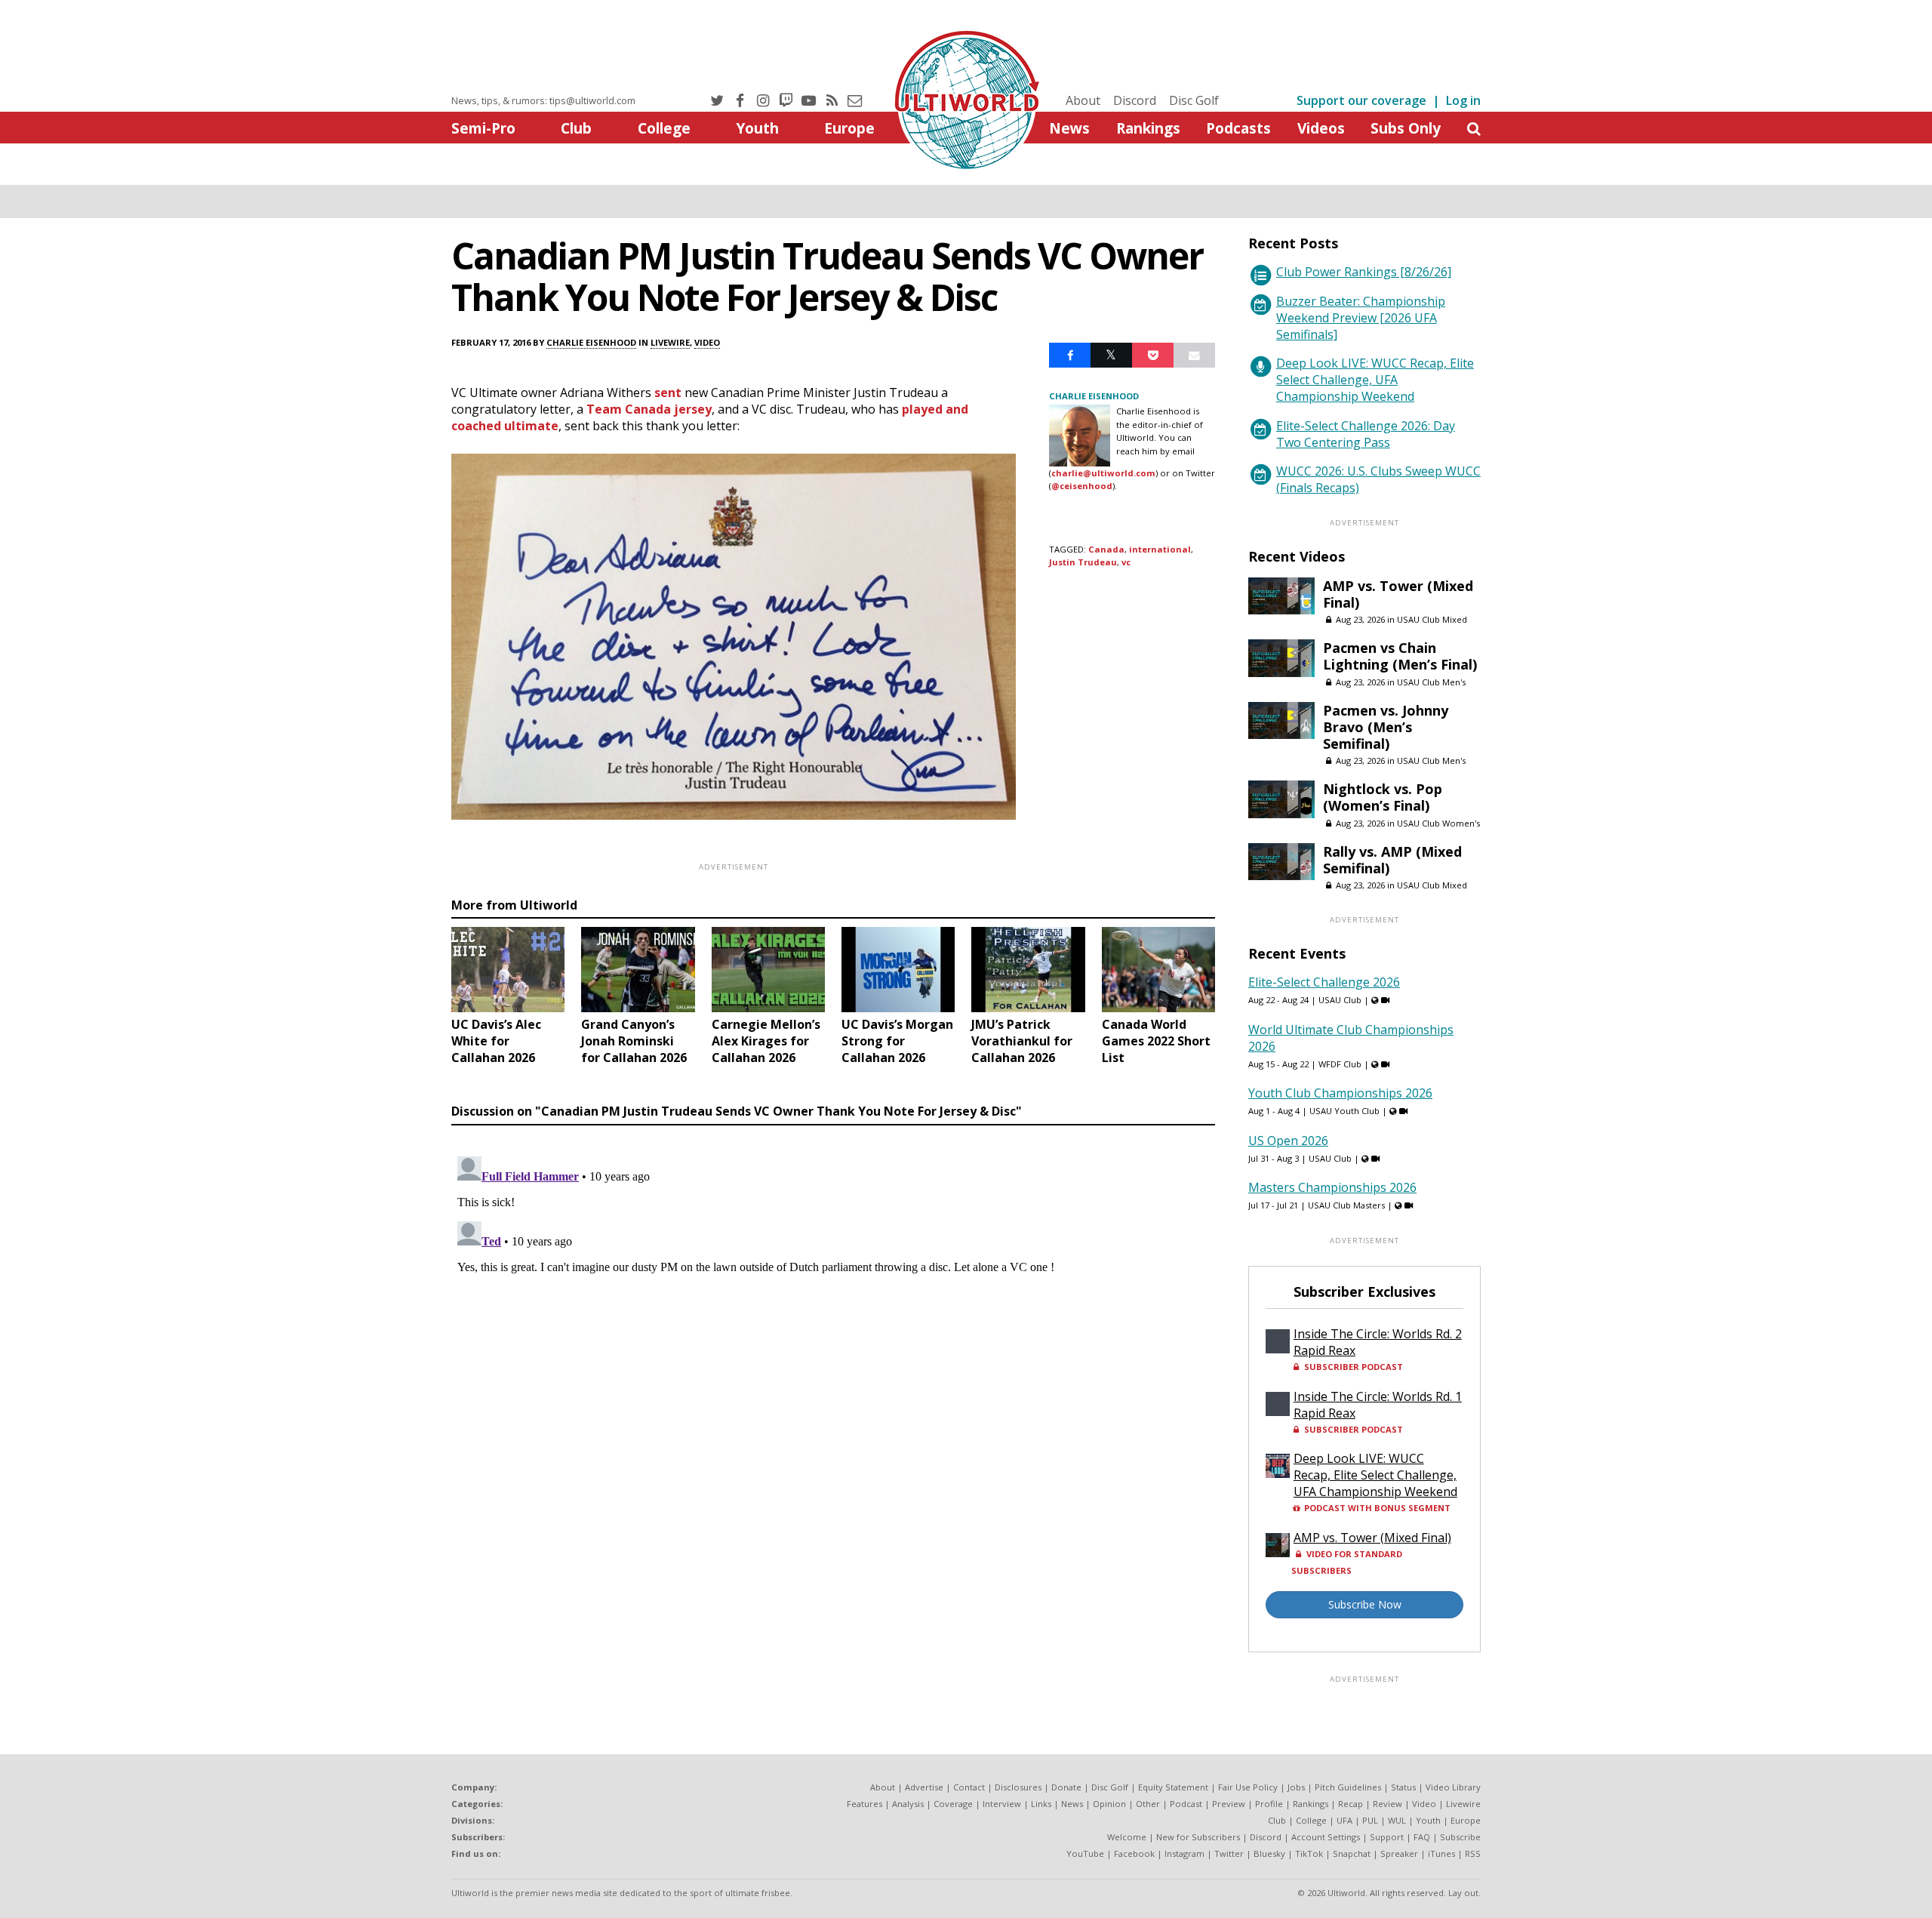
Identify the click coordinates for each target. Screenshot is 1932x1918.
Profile (1269, 1804)
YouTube (1085, 1853)
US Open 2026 (1288, 1141)
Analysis (908, 1804)
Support (1387, 1837)
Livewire (670, 342)
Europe (849, 128)
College (664, 128)
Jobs (1296, 1787)
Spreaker (1399, 1853)
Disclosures (1018, 1787)
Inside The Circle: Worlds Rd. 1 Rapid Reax (1378, 1405)
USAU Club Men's (1431, 682)
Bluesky (1269, 1853)
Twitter (1229, 1853)
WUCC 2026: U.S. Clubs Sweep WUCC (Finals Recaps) (1378, 479)
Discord (1135, 100)
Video (707, 342)
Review (1387, 1804)
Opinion (1109, 1804)
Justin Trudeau (1083, 562)
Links (1041, 1804)
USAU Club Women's (1438, 823)
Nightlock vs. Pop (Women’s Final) (1383, 797)
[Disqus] (833, 1339)
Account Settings (1326, 1837)
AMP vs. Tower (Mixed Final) (1398, 594)
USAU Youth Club (1344, 1111)
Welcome (1127, 1837)
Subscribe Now (1365, 1604)
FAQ (1422, 1837)
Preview (1229, 1804)
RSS (1473, 1853)
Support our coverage (1361, 100)
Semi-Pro (483, 128)
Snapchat (1352, 1853)
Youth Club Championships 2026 (1340, 1093)
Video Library (1453, 1787)
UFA (1344, 1820)
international (1160, 549)
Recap (1351, 1804)
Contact (969, 1787)
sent (668, 393)
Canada (1106, 549)
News (1069, 128)
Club (576, 128)
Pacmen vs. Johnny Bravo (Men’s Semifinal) (1386, 727)
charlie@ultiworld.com (1103, 473)
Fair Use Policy (1248, 1787)
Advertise (924, 1787)
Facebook (1134, 1853)
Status (1403, 1787)
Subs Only (1406, 128)
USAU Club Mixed (1432, 619)
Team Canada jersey (649, 409)
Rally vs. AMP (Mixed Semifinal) (1392, 860)
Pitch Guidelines (1348, 1787)
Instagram (1184, 1853)
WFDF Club (1340, 1064)
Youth (757, 128)
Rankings (1148, 128)
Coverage (953, 1804)
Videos (1321, 128)
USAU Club (1340, 1000)
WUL (1397, 1820)
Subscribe (1460, 1837)
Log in (1463, 100)
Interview (1002, 1804)
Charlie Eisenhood (591, 342)
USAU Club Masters (1346, 1205)
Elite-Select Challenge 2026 (1324, 982)
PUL (1370, 1820)
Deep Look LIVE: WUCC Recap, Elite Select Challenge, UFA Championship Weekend (1375, 380)
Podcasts (1238, 128)
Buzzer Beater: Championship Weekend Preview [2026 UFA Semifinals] (1361, 318)
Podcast (1186, 1804)
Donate (1066, 1787)
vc (1126, 562)
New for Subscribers (1198, 1837)
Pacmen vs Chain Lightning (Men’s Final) (1400, 656)
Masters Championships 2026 (1332, 1187)
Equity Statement (1173, 1787)
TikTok (1309, 1853)
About (1083, 100)
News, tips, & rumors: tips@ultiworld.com (543, 100)
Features (864, 1804)
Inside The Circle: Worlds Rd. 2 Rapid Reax (1378, 1342)
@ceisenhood (1082, 486)
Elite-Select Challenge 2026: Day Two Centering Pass (1366, 434)
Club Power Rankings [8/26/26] (1364, 272)
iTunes (1441, 1853)
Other (1148, 1804)
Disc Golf (1194, 100)
